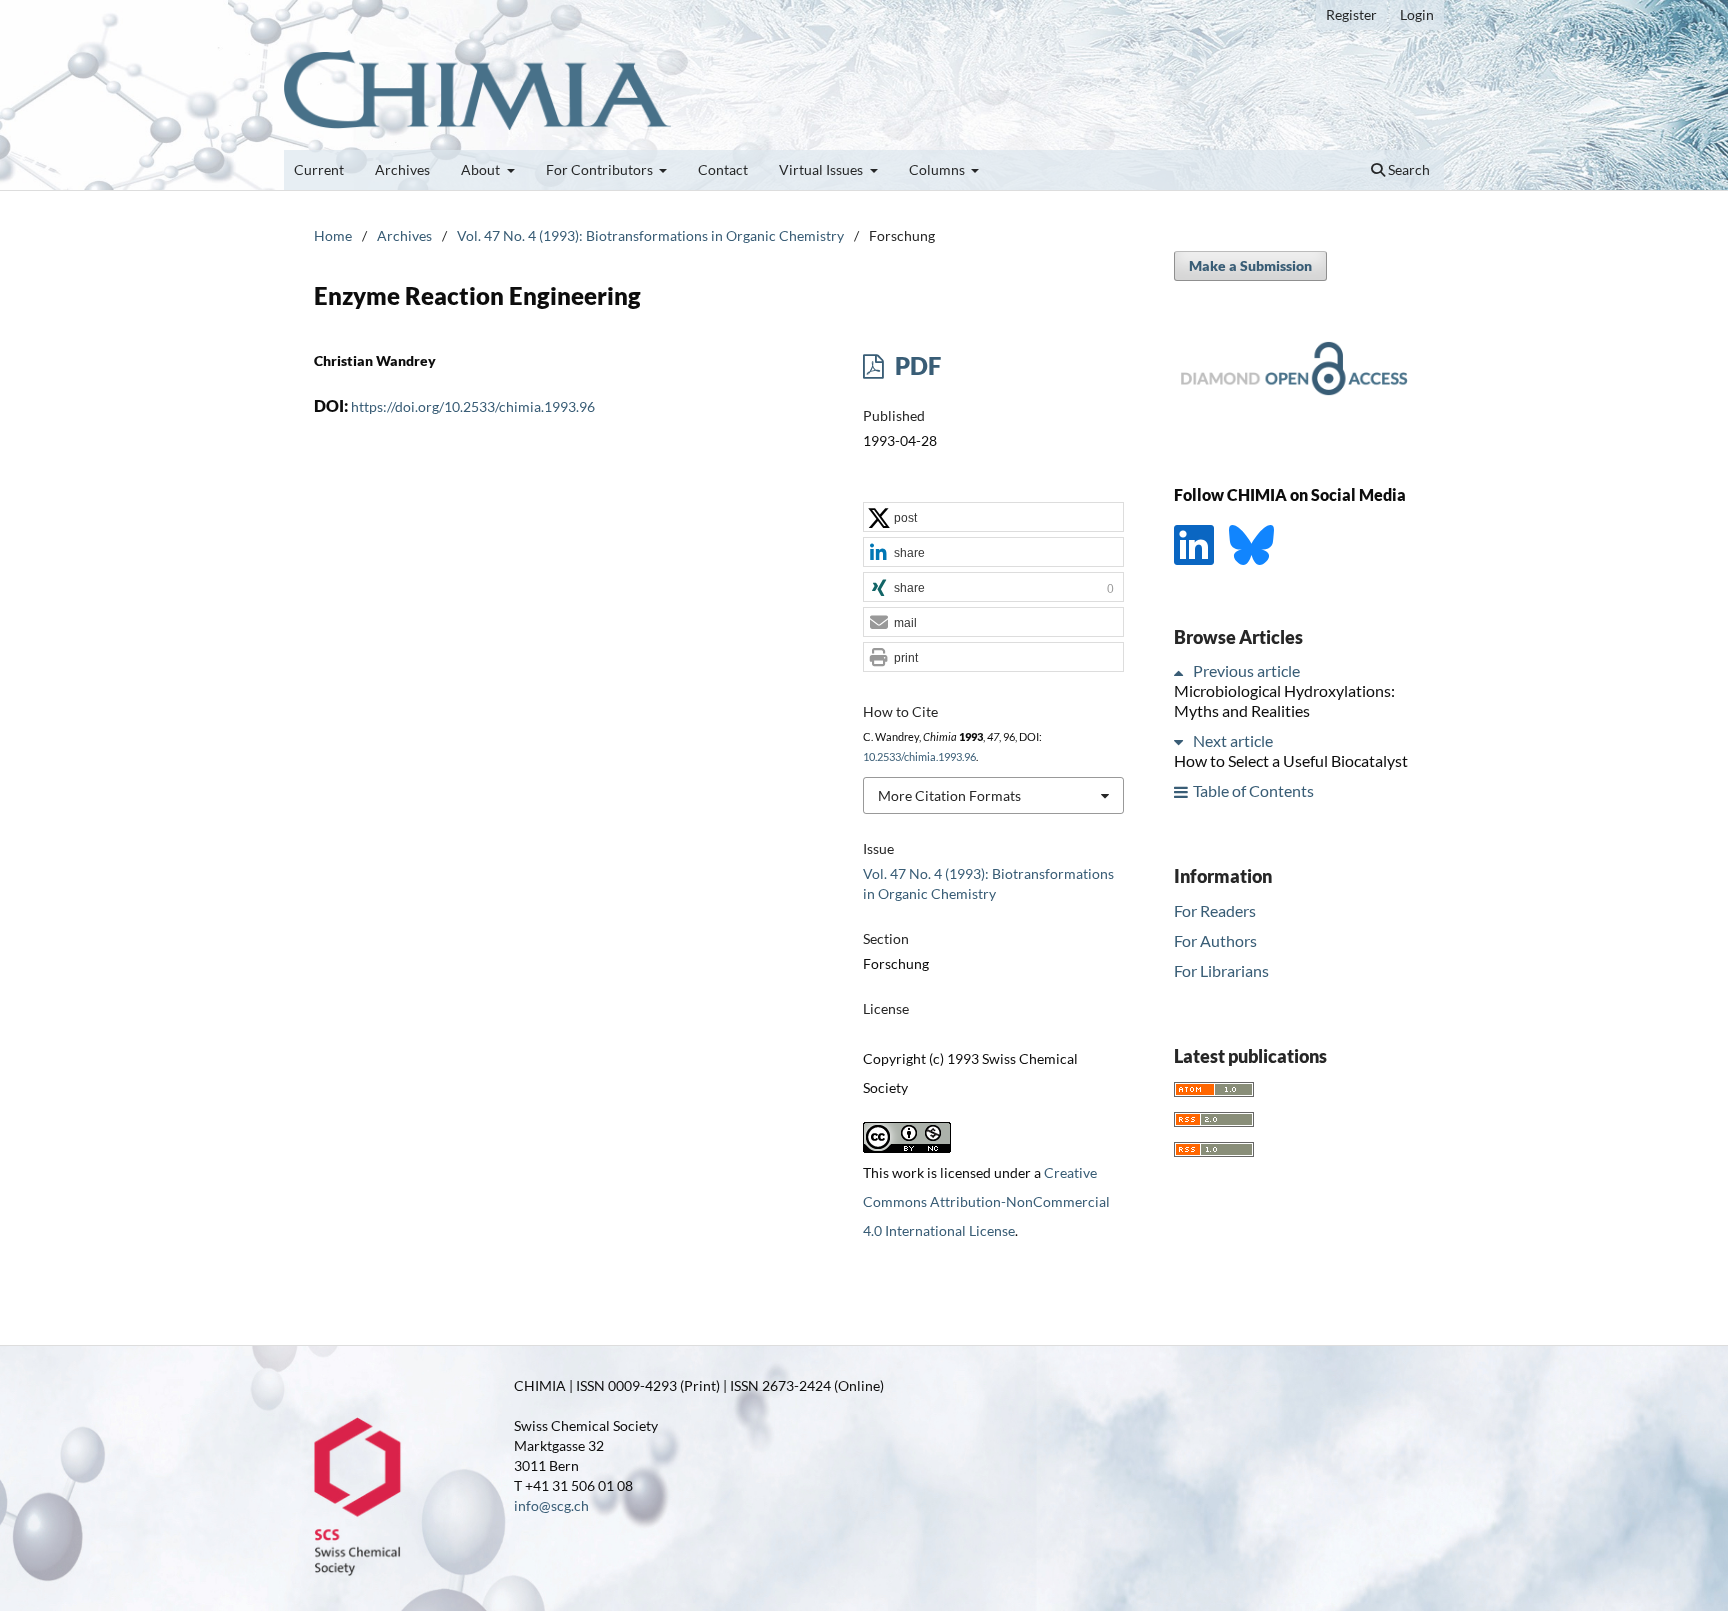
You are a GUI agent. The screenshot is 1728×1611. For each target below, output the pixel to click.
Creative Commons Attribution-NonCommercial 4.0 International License (986, 1201)
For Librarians (1221, 970)
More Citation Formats (949, 795)
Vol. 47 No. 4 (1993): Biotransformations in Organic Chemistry (650, 235)
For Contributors (601, 169)
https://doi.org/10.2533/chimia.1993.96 (473, 406)
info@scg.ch (551, 1505)
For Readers (1215, 910)
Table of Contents (1253, 791)
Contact (723, 169)
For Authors (1215, 940)
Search (1407, 169)
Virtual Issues (822, 169)
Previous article (1246, 671)
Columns (938, 169)
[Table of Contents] (1182, 791)
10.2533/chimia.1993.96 (919, 757)
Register (1351, 14)
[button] (993, 518)
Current (319, 169)
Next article (1233, 741)
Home (333, 235)
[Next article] (1182, 741)
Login (1417, 14)
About (482, 169)
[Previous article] (1182, 671)
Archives (402, 169)
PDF (915, 365)
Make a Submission (1250, 265)
